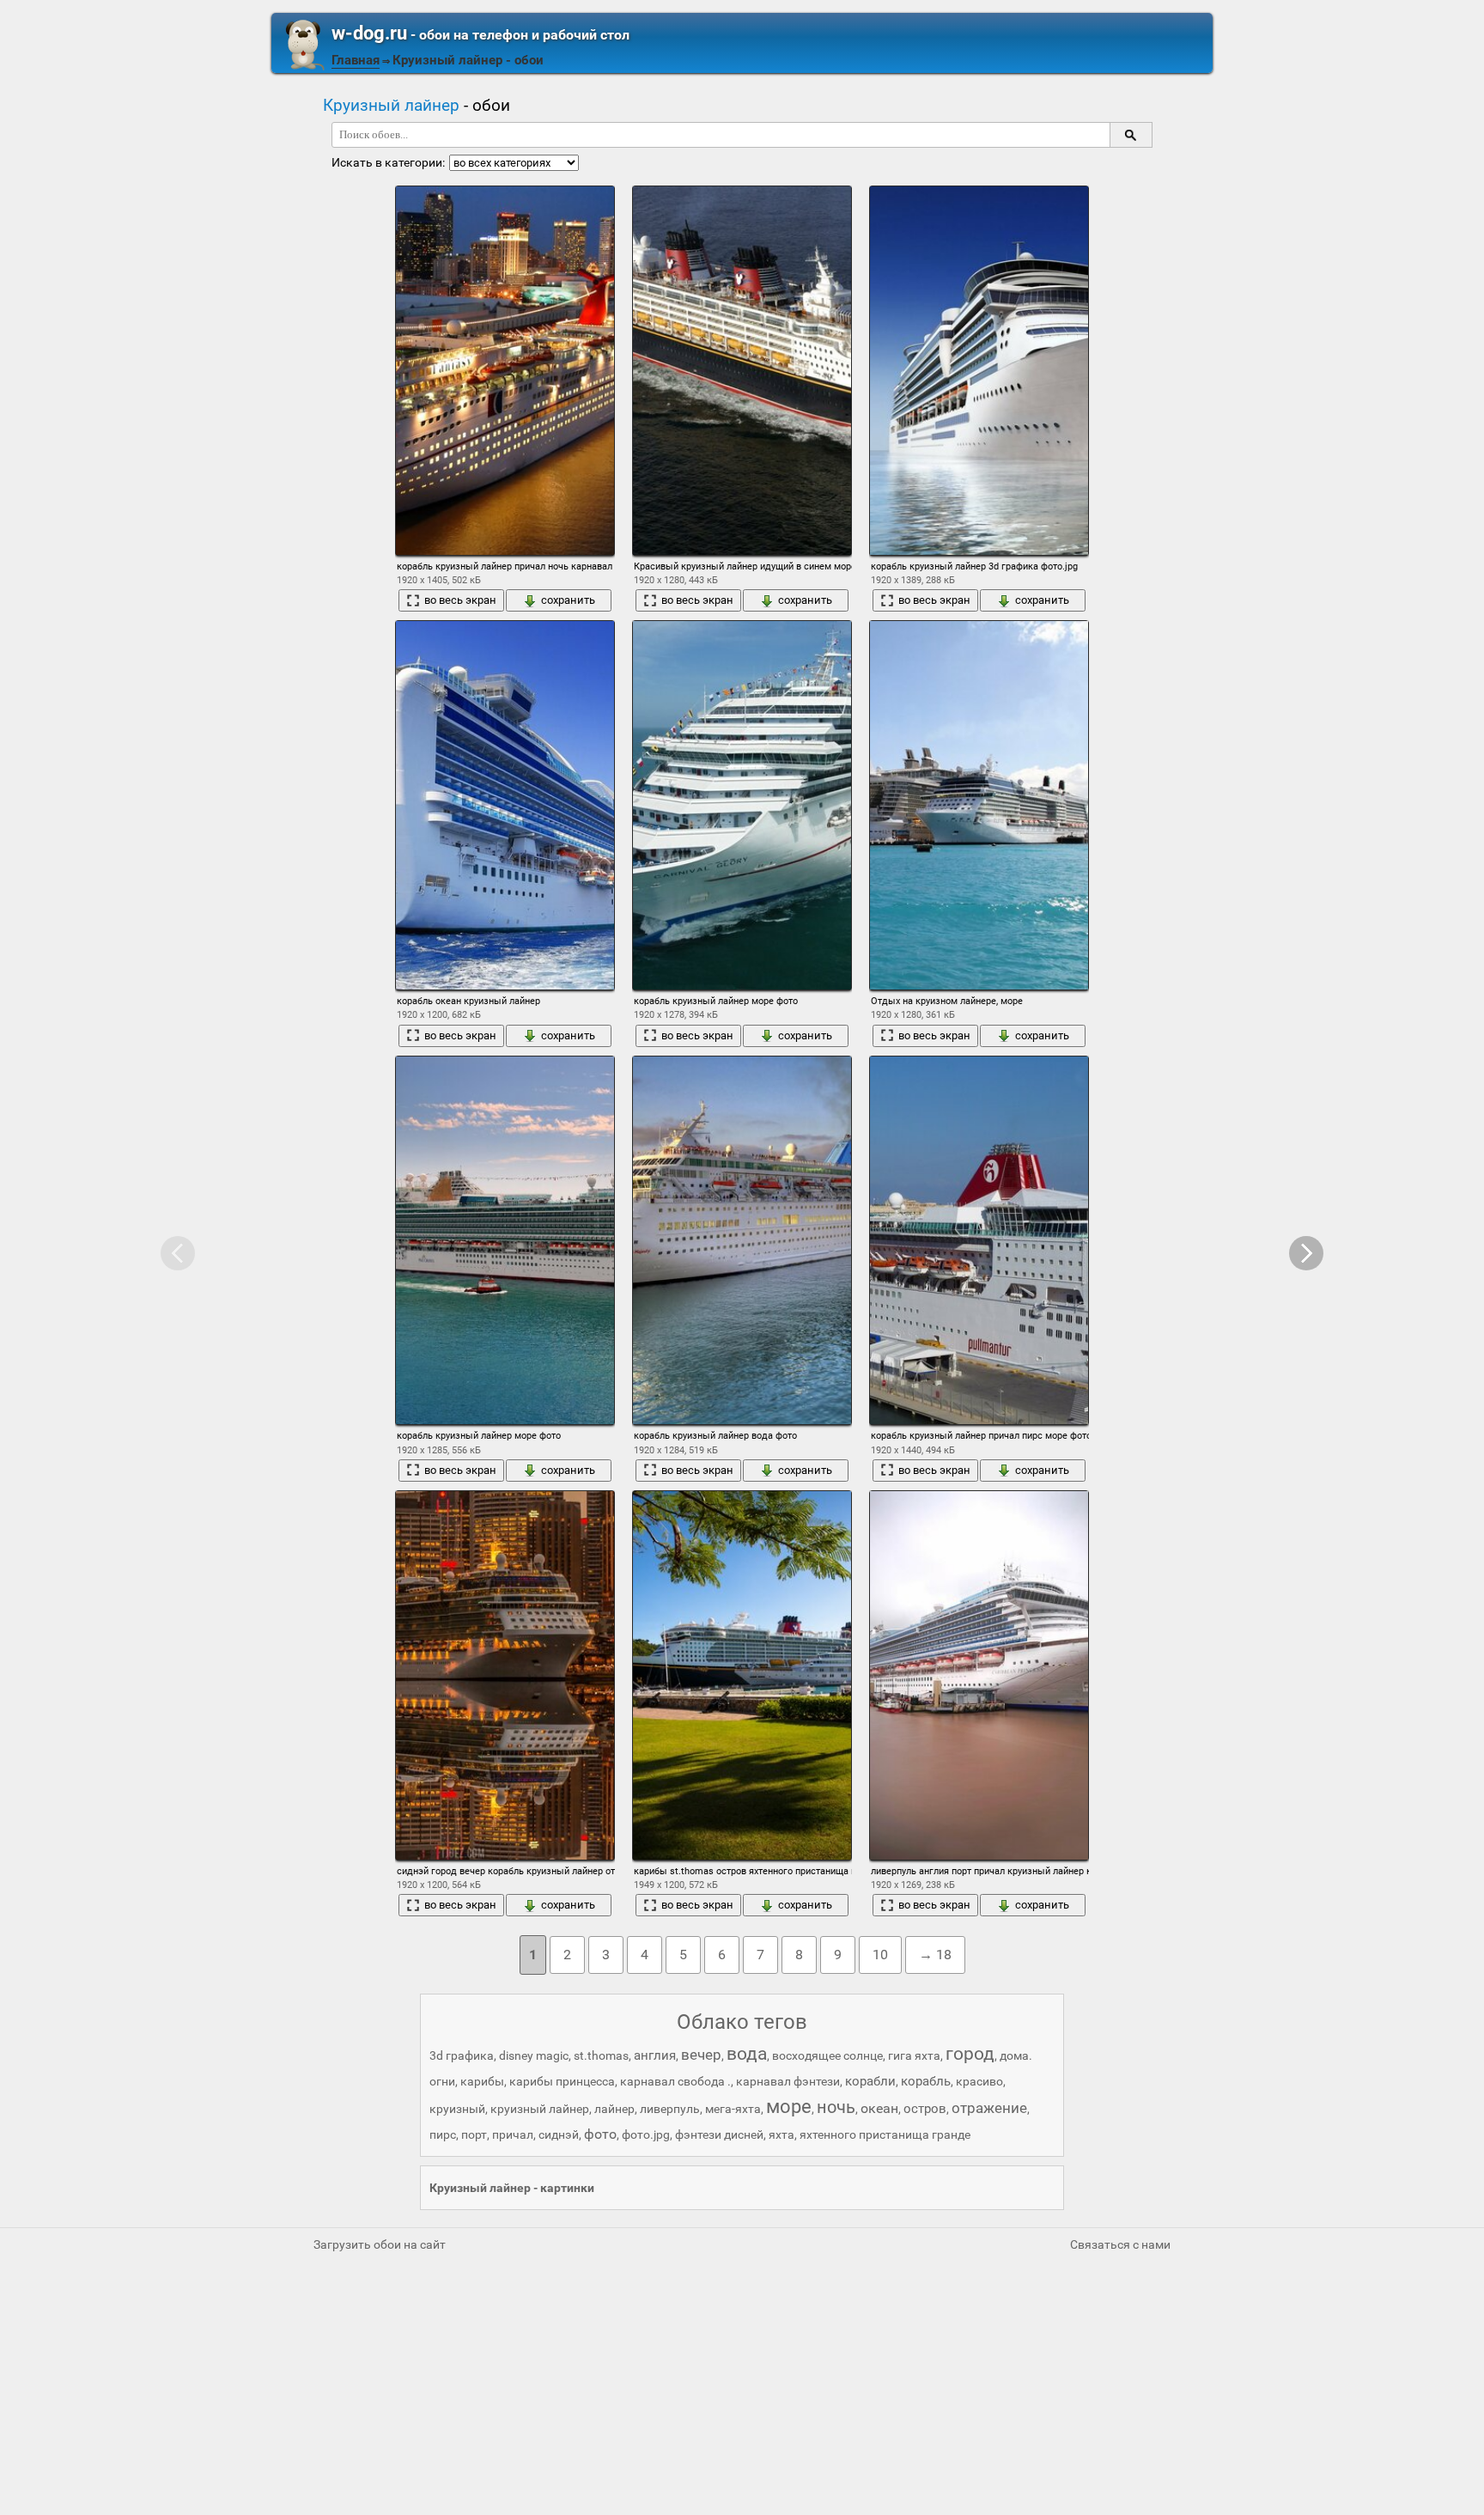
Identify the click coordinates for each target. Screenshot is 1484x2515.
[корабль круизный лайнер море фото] (742, 805)
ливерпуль (670, 2109)
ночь (836, 2107)
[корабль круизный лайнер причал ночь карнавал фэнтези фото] (505, 371)
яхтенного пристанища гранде (885, 2134)
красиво (979, 2081)
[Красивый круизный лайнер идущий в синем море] (742, 371)
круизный (457, 2109)
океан (879, 2108)
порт (474, 2134)
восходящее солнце (827, 2055)
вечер (701, 2055)
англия (655, 2055)
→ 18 (935, 1955)
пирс (443, 2134)
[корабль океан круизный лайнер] (505, 805)
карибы (482, 2081)
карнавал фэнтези (788, 2081)
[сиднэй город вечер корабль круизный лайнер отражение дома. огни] (505, 1675)
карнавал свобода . (675, 2081)
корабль (926, 2081)
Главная (356, 60)
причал (513, 2134)
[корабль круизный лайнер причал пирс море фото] (979, 1241)
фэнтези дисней (719, 2134)
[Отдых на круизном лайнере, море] (979, 805)
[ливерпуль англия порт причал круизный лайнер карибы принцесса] (979, 1675)
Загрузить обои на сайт (380, 2244)
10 (880, 1955)
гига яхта (914, 2055)
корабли (870, 2081)
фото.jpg (646, 2134)
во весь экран (460, 600)
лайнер (614, 2109)
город (970, 2054)
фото (600, 2134)
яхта (782, 2134)
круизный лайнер (540, 2109)
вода (747, 2054)
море (789, 2107)
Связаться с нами (1120, 2244)
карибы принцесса (562, 2081)
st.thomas (601, 2055)
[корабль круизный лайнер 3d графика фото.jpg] (979, 371)
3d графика (462, 2055)
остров (925, 2109)
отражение (989, 2108)
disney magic (534, 2055)
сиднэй (559, 2134)
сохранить (568, 600)
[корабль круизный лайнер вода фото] (742, 1241)
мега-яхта (733, 2109)
